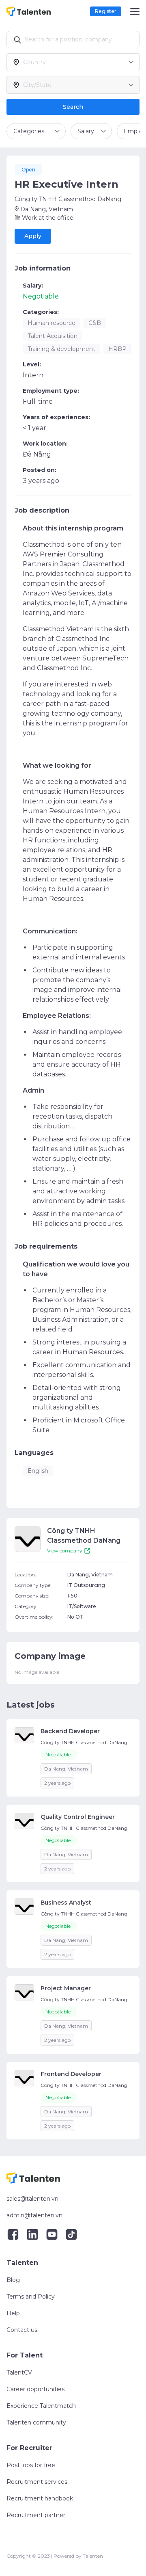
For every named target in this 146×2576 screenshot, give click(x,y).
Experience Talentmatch (41, 2406)
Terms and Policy (31, 2297)
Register (106, 11)
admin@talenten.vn (34, 2215)
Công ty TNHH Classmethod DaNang (68, 199)
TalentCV (19, 2373)
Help (13, 2313)
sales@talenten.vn (32, 2199)
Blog (13, 2280)
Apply (33, 236)
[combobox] (75, 62)
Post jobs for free (31, 2465)
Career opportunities (35, 2389)
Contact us (22, 2330)
